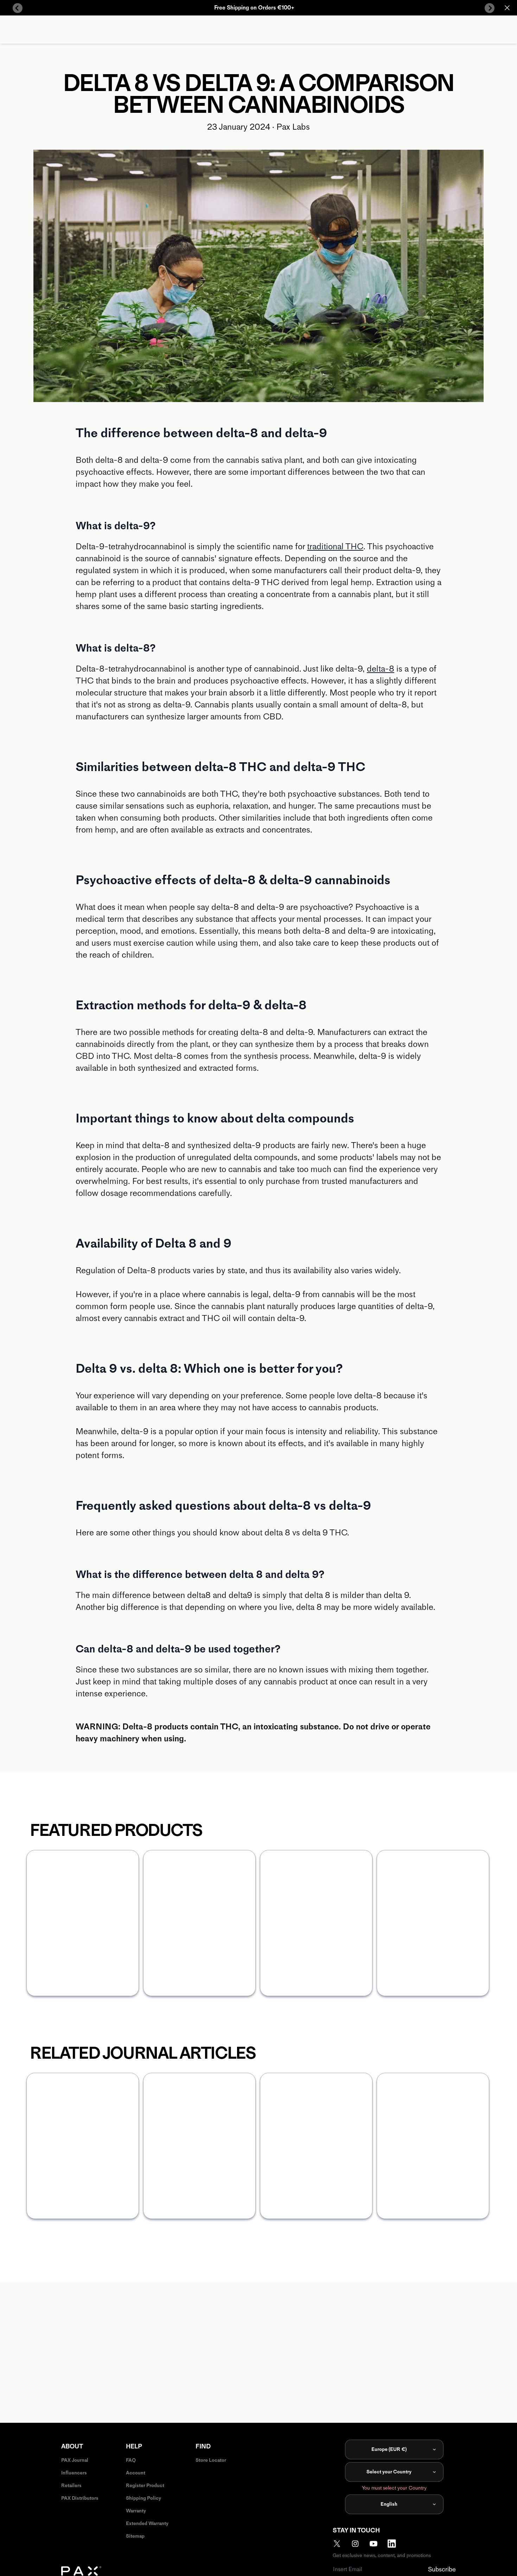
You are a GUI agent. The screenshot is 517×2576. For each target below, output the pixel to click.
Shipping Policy (143, 2498)
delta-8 (381, 669)
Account (136, 2473)
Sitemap (135, 2536)
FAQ (131, 2460)
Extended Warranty (147, 2523)
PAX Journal (75, 2460)
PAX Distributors (80, 2498)
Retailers (71, 2486)
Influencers (74, 2473)
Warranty (136, 2511)
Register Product (145, 2486)
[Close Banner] (507, 8)
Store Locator (211, 2460)
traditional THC (335, 546)
